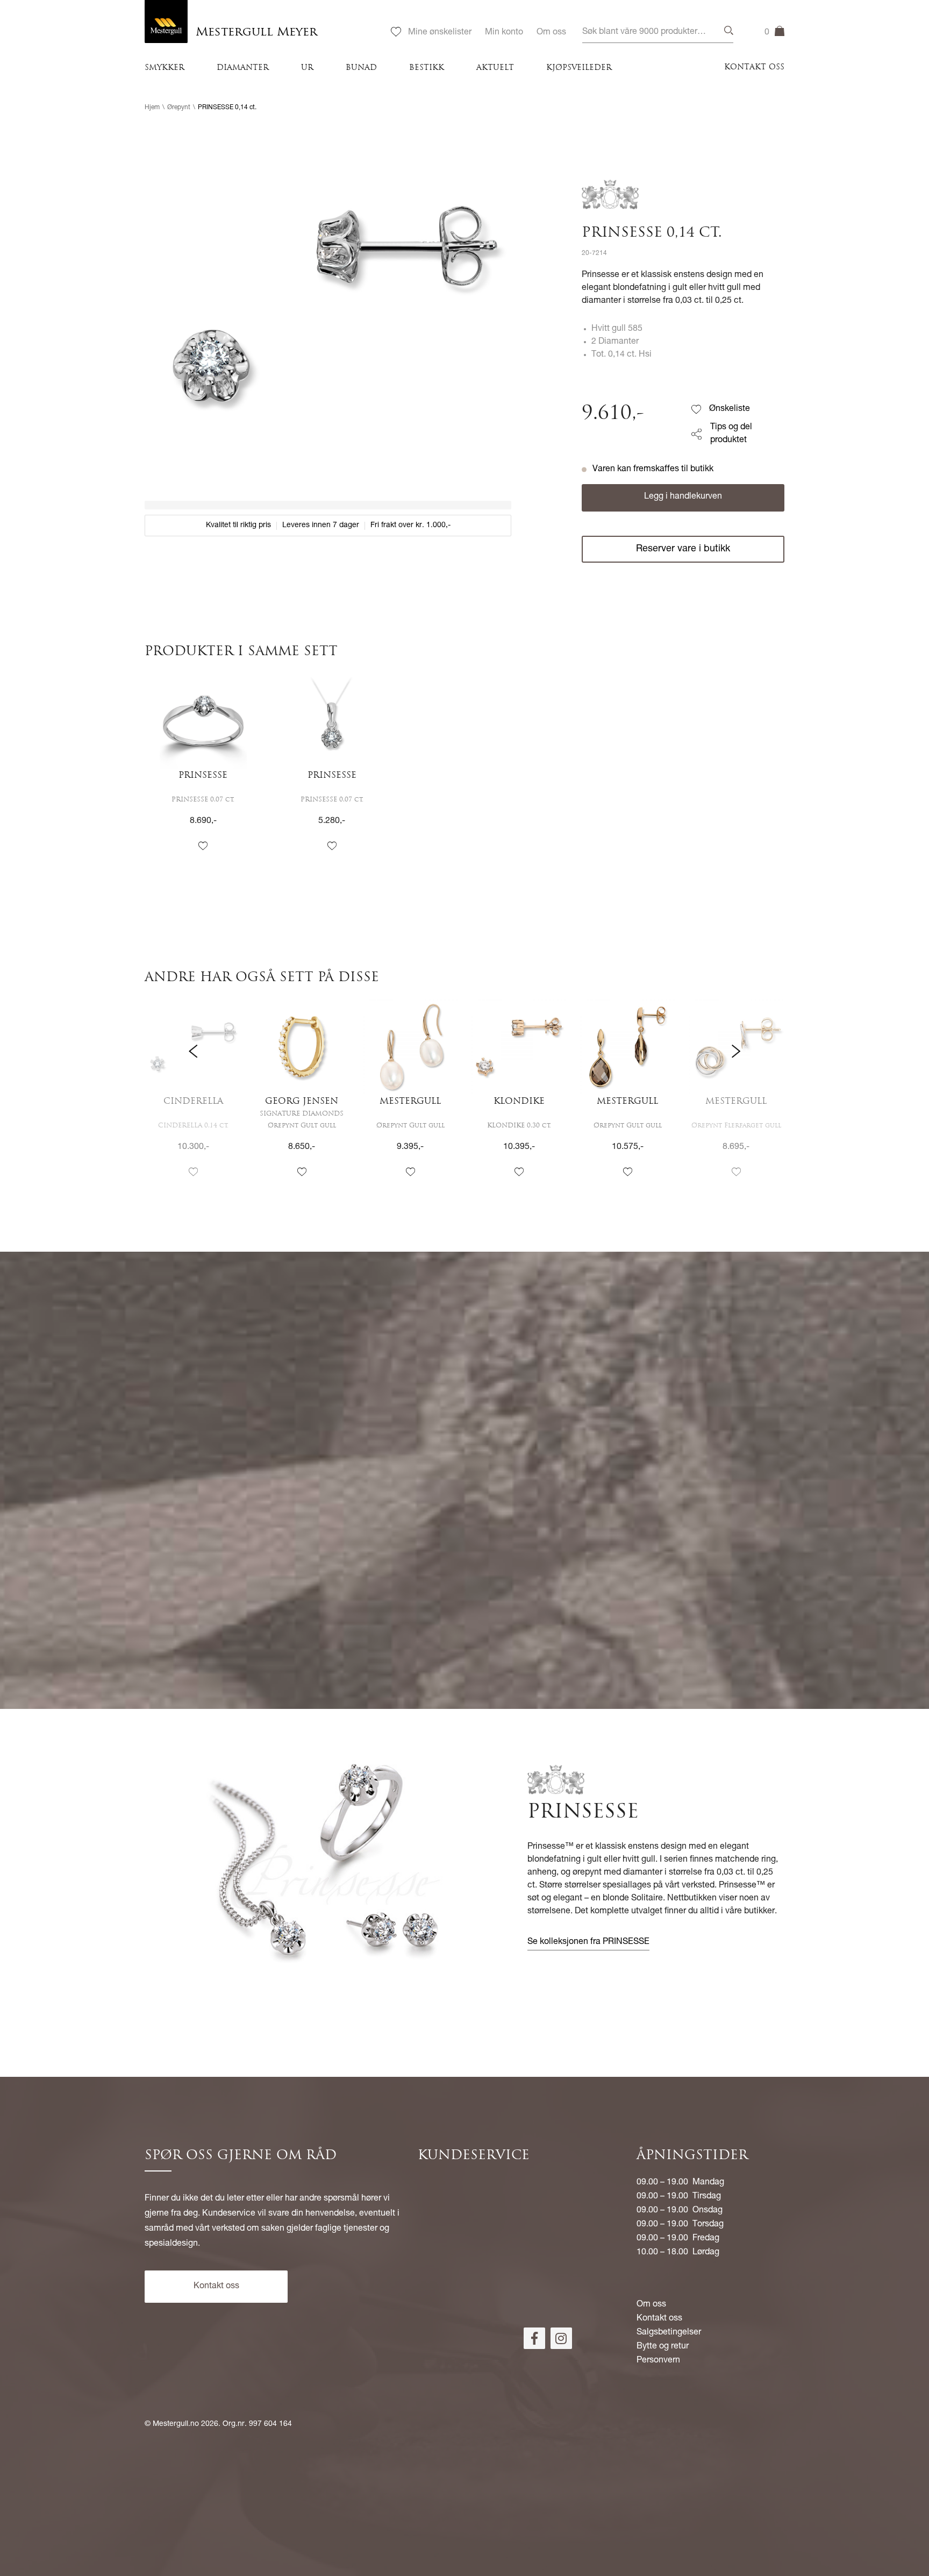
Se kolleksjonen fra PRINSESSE (588, 1942)
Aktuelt (495, 68)
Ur (307, 68)
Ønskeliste (730, 409)
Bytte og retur (663, 2347)
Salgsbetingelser (669, 2333)
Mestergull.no (176, 2424)
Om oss (551, 33)
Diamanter (243, 68)
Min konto (504, 33)
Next (736, 1098)
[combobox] (658, 33)
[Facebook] (534, 2338)
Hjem (152, 108)
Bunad (361, 68)
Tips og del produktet (731, 434)
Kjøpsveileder (579, 68)
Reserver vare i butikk (683, 549)
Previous (193, 1098)
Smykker (165, 68)
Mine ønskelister (440, 33)
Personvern (658, 2361)
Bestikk (427, 68)
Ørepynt (179, 108)
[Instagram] (561, 2338)
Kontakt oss (754, 68)
